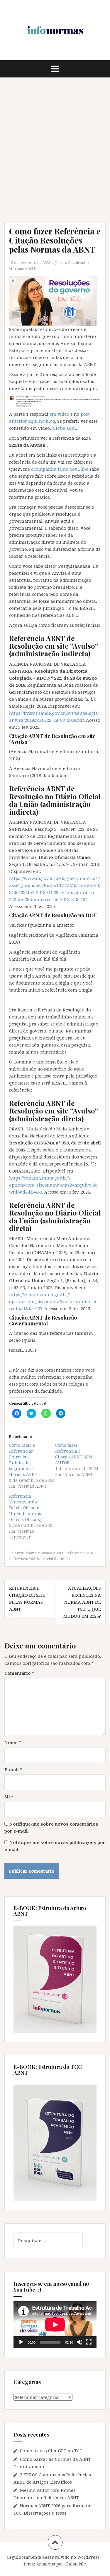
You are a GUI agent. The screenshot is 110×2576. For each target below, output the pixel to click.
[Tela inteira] (89, 2342)
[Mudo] (79, 2342)
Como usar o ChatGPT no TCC (51, 2451)
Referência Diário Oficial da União (39, 1559)
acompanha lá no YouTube (60, 469)
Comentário (19, 1673)
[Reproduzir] (21, 2342)
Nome (13, 1742)
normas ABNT (51, 1553)
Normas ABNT (22, 269)
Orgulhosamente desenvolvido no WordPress (53, 2557)
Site (9, 1797)
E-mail (13, 1769)
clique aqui (64, 428)
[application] (55, 2324)
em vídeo (59, 414)
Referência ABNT (81, 1553)
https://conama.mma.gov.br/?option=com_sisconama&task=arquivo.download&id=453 (53, 1185)
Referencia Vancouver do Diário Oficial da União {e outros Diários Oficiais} (26, 1508)
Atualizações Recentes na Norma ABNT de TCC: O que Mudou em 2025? (82, 1602)
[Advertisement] (55, 150)
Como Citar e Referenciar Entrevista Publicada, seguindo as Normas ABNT (23, 1460)
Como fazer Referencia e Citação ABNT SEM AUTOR (74, 1454)
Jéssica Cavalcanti (71, 263)
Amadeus (46, 2564)
